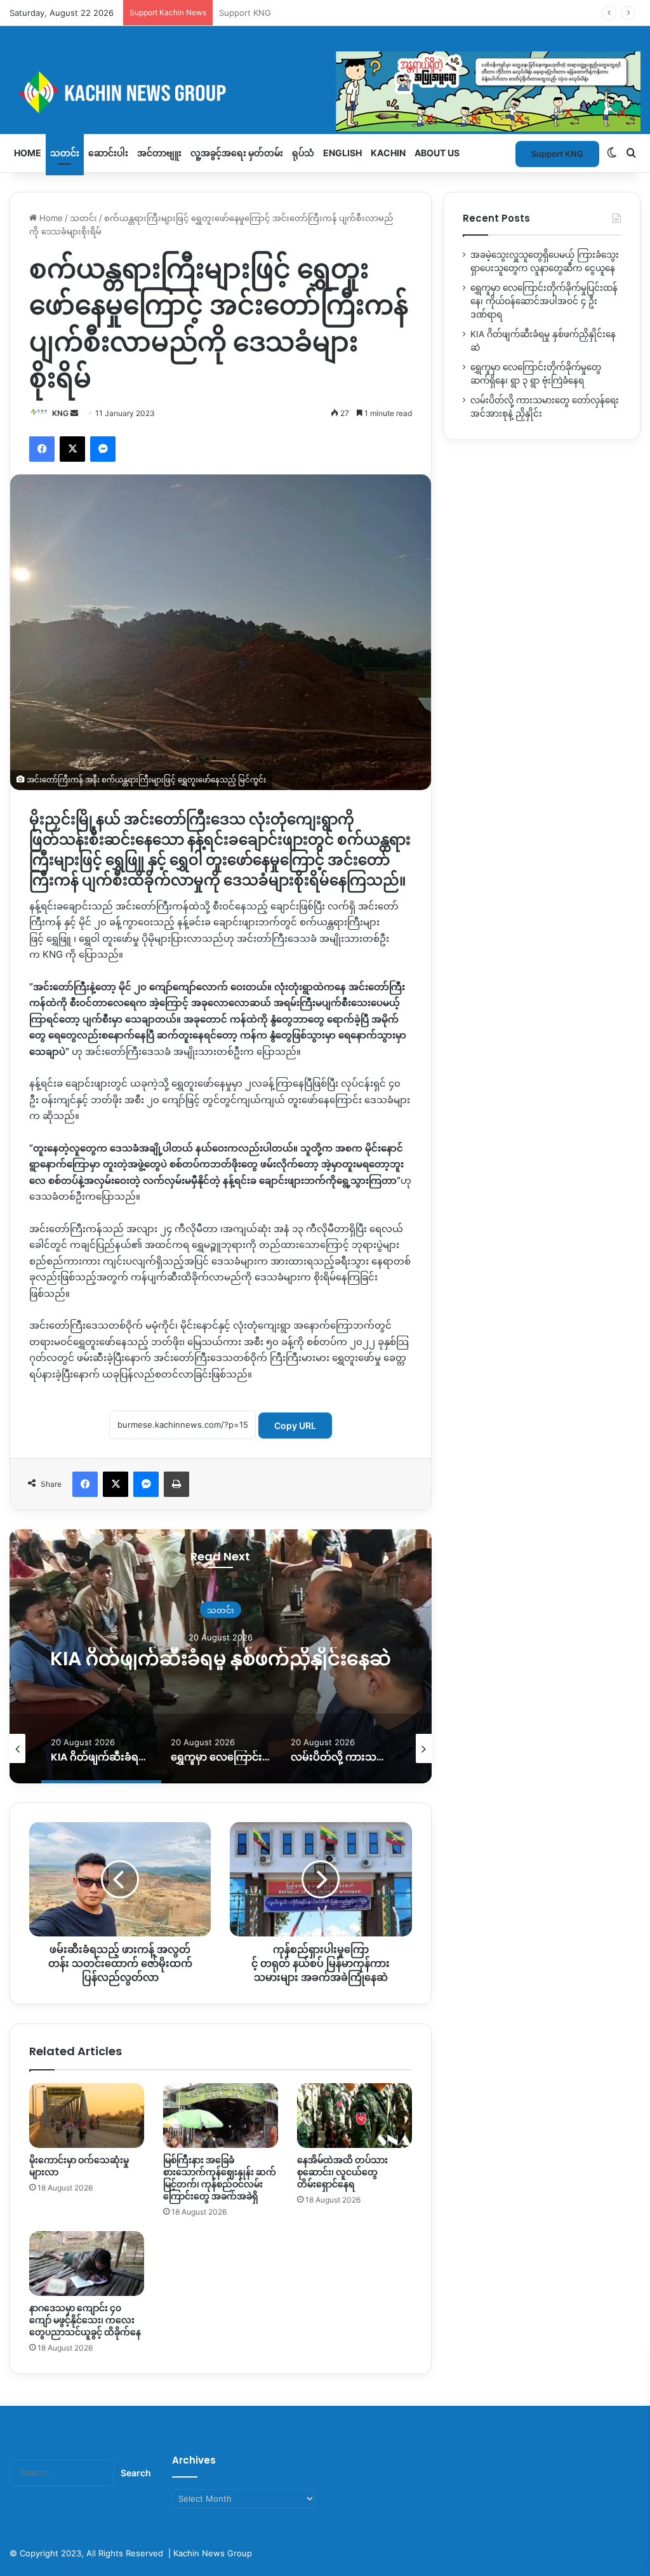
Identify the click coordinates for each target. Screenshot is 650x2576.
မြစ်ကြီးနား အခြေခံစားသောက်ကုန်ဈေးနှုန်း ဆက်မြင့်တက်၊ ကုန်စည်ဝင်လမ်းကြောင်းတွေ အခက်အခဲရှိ (220, 2178)
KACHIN (388, 153)
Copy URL (295, 1426)
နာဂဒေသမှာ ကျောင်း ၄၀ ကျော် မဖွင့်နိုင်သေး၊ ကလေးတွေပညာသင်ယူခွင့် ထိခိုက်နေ (85, 2320)
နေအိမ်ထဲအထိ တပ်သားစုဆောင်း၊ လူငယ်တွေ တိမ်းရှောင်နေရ (342, 2172)
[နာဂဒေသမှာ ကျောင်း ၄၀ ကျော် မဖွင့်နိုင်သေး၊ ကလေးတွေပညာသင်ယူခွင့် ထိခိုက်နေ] (87, 2264)
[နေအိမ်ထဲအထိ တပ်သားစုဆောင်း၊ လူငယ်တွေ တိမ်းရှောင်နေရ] (355, 2116)
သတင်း (65, 153)
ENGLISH (342, 153)
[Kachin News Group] (325, 92)
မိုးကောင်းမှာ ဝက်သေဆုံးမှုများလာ (79, 2166)
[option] (221, 1656)
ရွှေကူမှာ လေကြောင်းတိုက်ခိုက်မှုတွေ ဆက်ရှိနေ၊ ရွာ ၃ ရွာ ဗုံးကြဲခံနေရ (221, 1658)
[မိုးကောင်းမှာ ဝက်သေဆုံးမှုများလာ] (87, 2116)
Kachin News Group (213, 2553)
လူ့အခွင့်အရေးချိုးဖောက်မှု (221, 1598)
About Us (437, 153)
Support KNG (245, 13)
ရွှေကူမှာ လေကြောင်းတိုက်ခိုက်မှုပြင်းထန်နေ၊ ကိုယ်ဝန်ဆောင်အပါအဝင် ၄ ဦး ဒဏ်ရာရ (544, 301)
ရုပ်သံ (303, 153)
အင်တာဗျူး (159, 153)
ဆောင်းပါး (108, 153)
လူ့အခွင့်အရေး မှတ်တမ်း (237, 153)
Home (28, 153)
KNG (60, 413)
